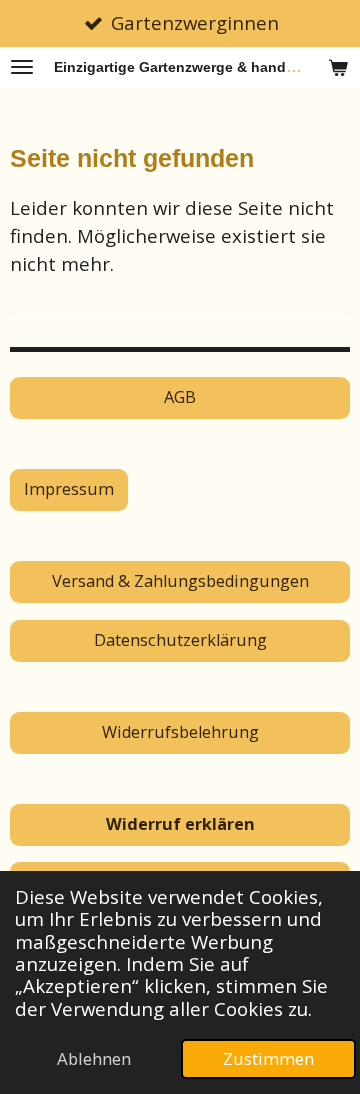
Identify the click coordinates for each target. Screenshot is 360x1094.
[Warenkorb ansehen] (338, 67)
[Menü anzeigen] (22, 67)
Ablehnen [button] (94, 1058)
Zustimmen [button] (268, 1058)
